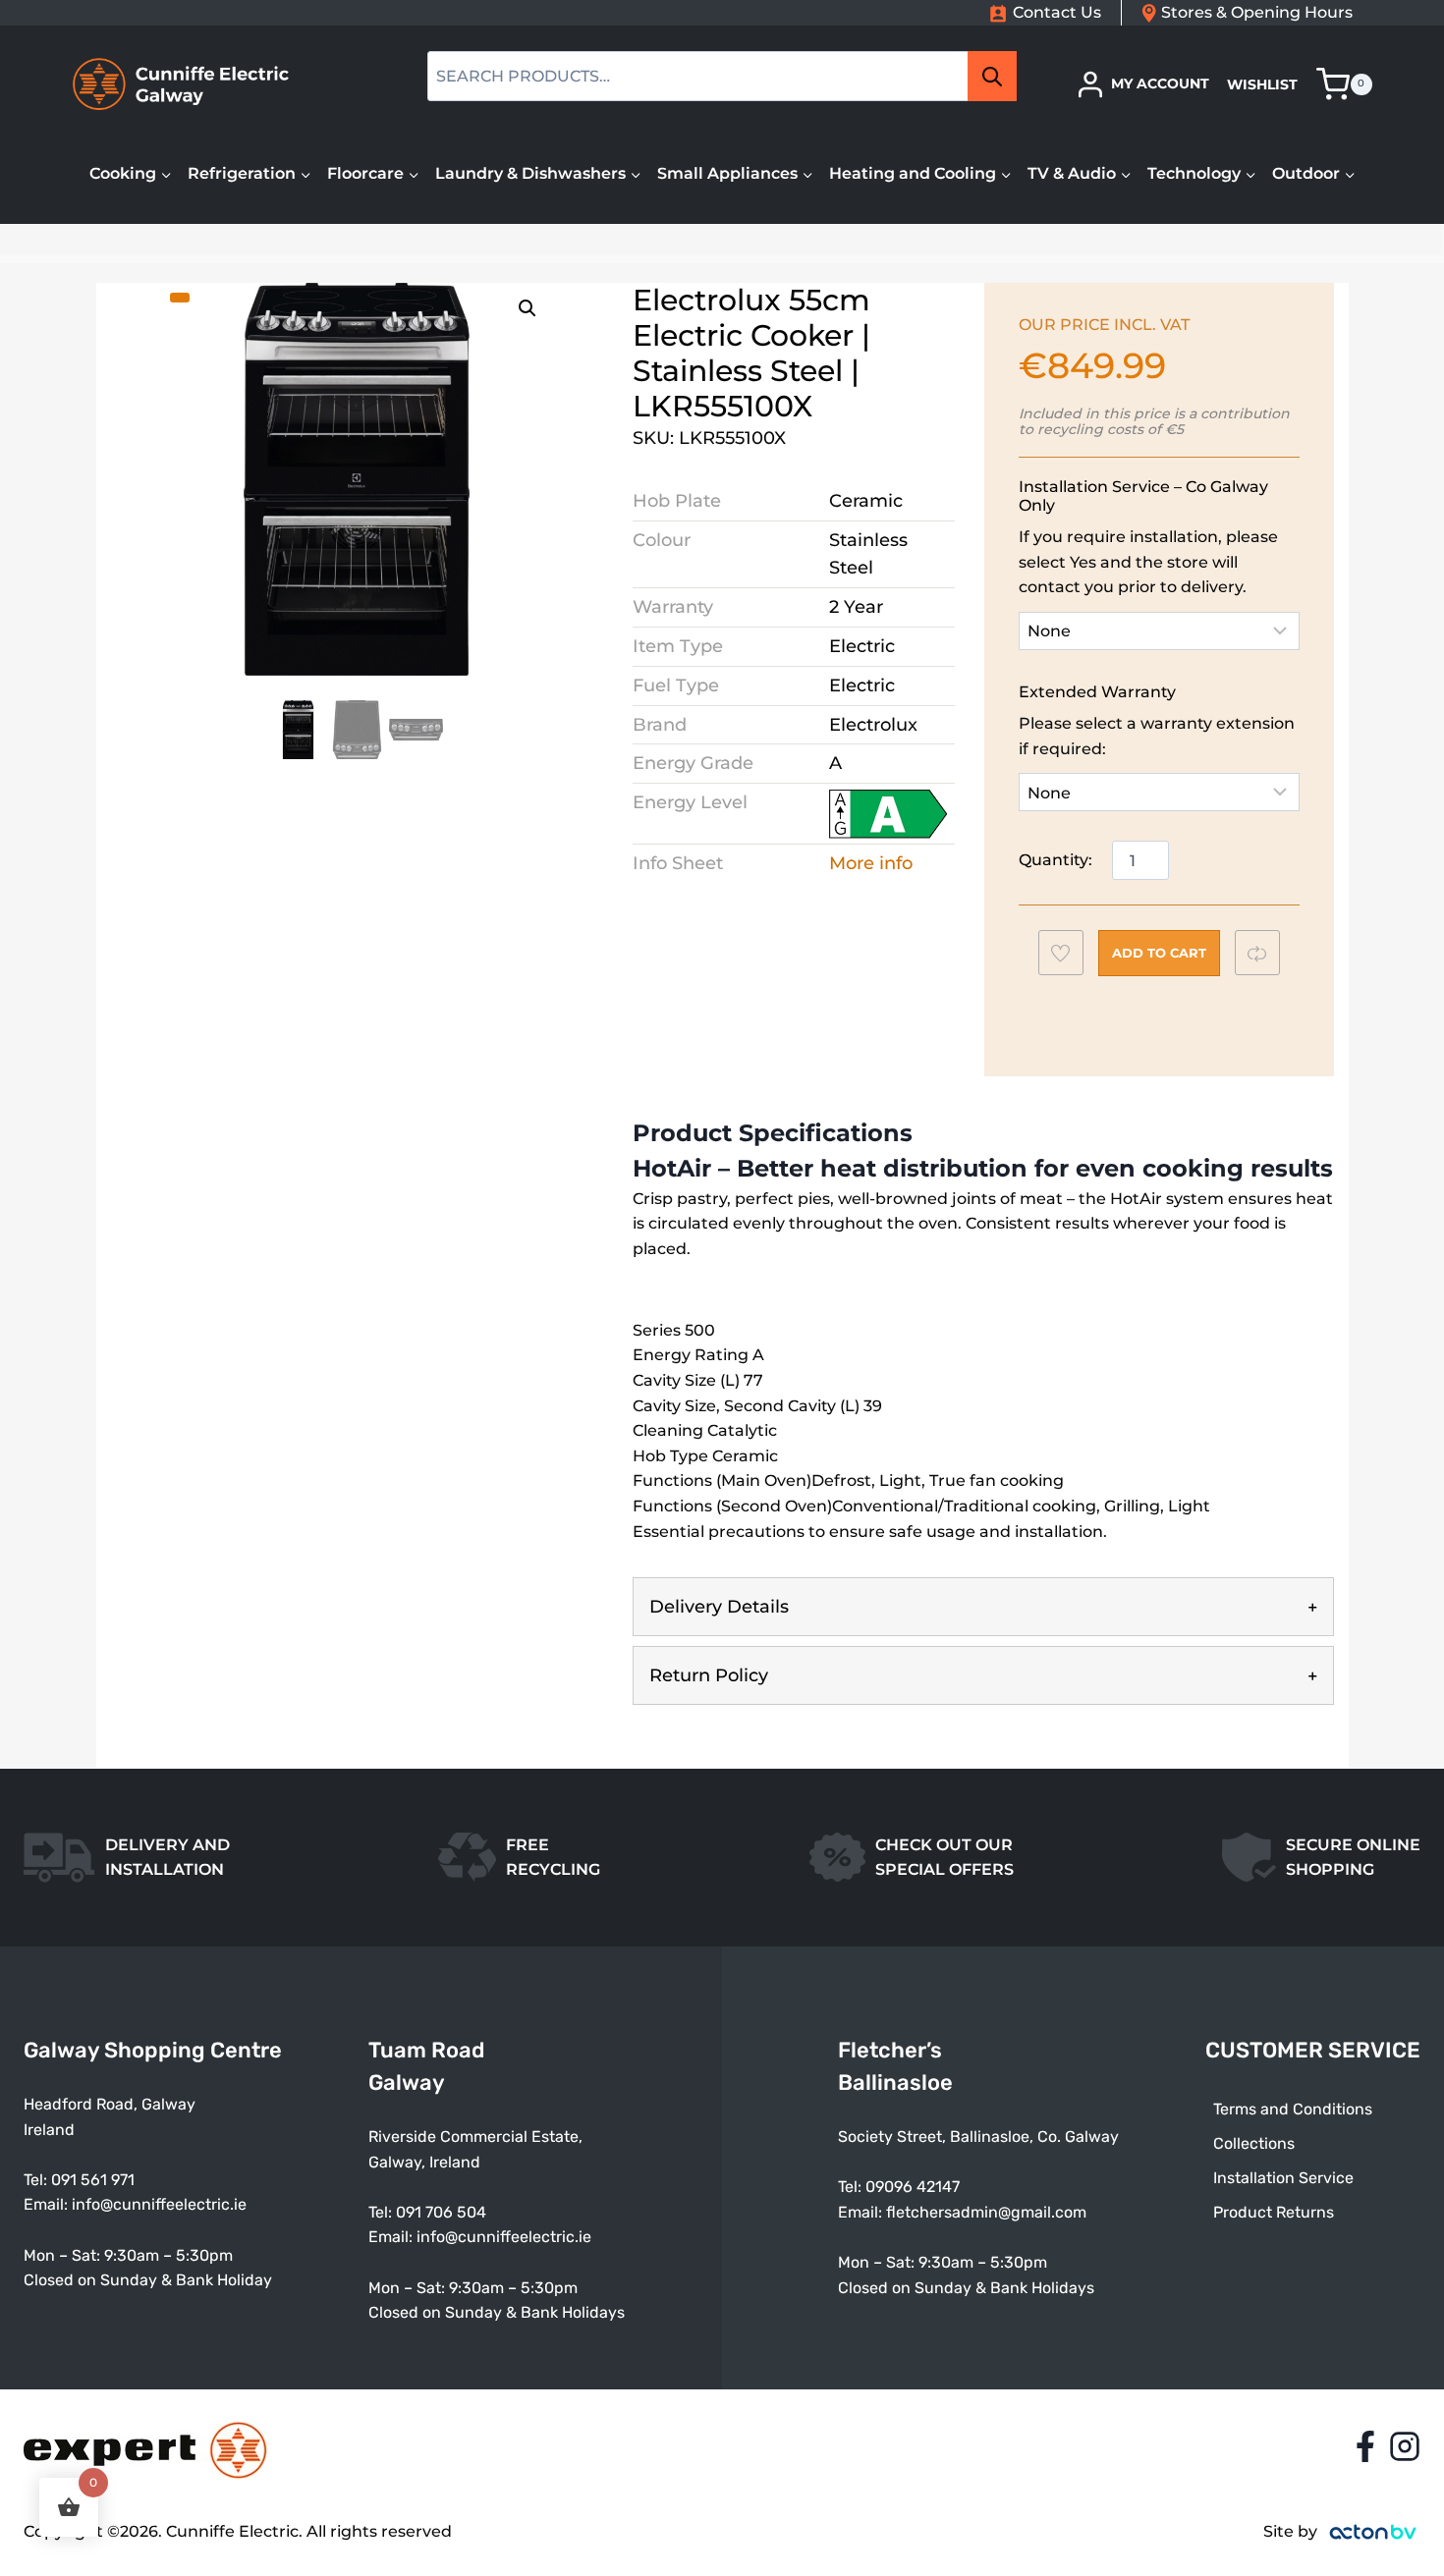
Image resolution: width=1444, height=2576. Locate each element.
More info (871, 863)
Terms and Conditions (1293, 2109)
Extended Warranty (1097, 692)
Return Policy (709, 1675)
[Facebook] (1365, 2446)
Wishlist (1262, 84)
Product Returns (1274, 2212)
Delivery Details (719, 1607)
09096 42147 (913, 2187)
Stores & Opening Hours (1257, 12)
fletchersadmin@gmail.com (986, 2212)
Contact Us (1057, 12)
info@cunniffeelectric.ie (159, 2204)
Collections (1254, 2143)
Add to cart (1159, 953)
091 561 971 (93, 2180)
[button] (528, 308)
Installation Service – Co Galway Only (1143, 496)
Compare (1267, 953)
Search (998, 77)
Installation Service (1283, 2178)
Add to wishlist (1070, 958)
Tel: (382, 2212)
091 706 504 (441, 2212)
